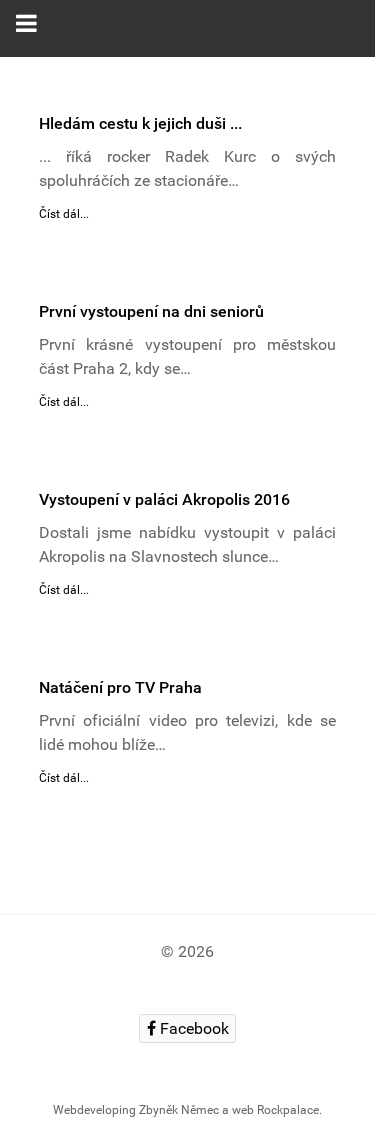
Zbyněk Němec (179, 1110)
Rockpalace (288, 1110)
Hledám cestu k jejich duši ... (140, 123)
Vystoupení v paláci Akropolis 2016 (164, 499)
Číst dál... (64, 214)
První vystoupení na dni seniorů (151, 311)
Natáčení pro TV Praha (120, 687)
